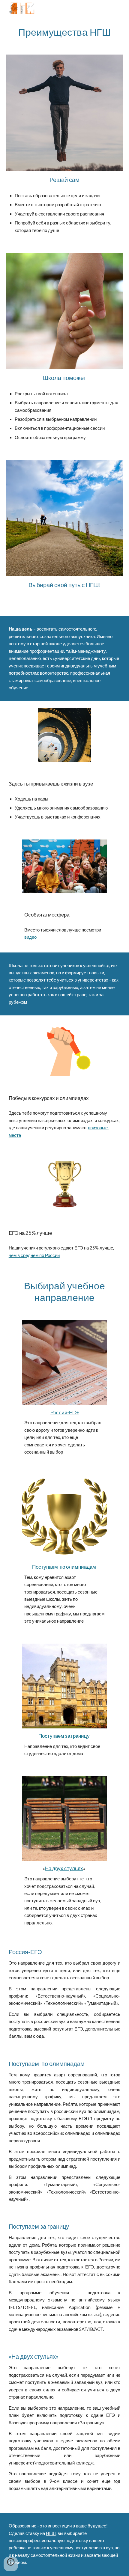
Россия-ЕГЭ (64, 1412)
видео (30, 937)
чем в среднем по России (34, 1255)
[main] (65, 32)
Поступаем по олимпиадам (64, 1567)
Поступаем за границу (64, 1736)
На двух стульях (64, 1868)
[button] (11, 2564)
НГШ (51, 2533)
